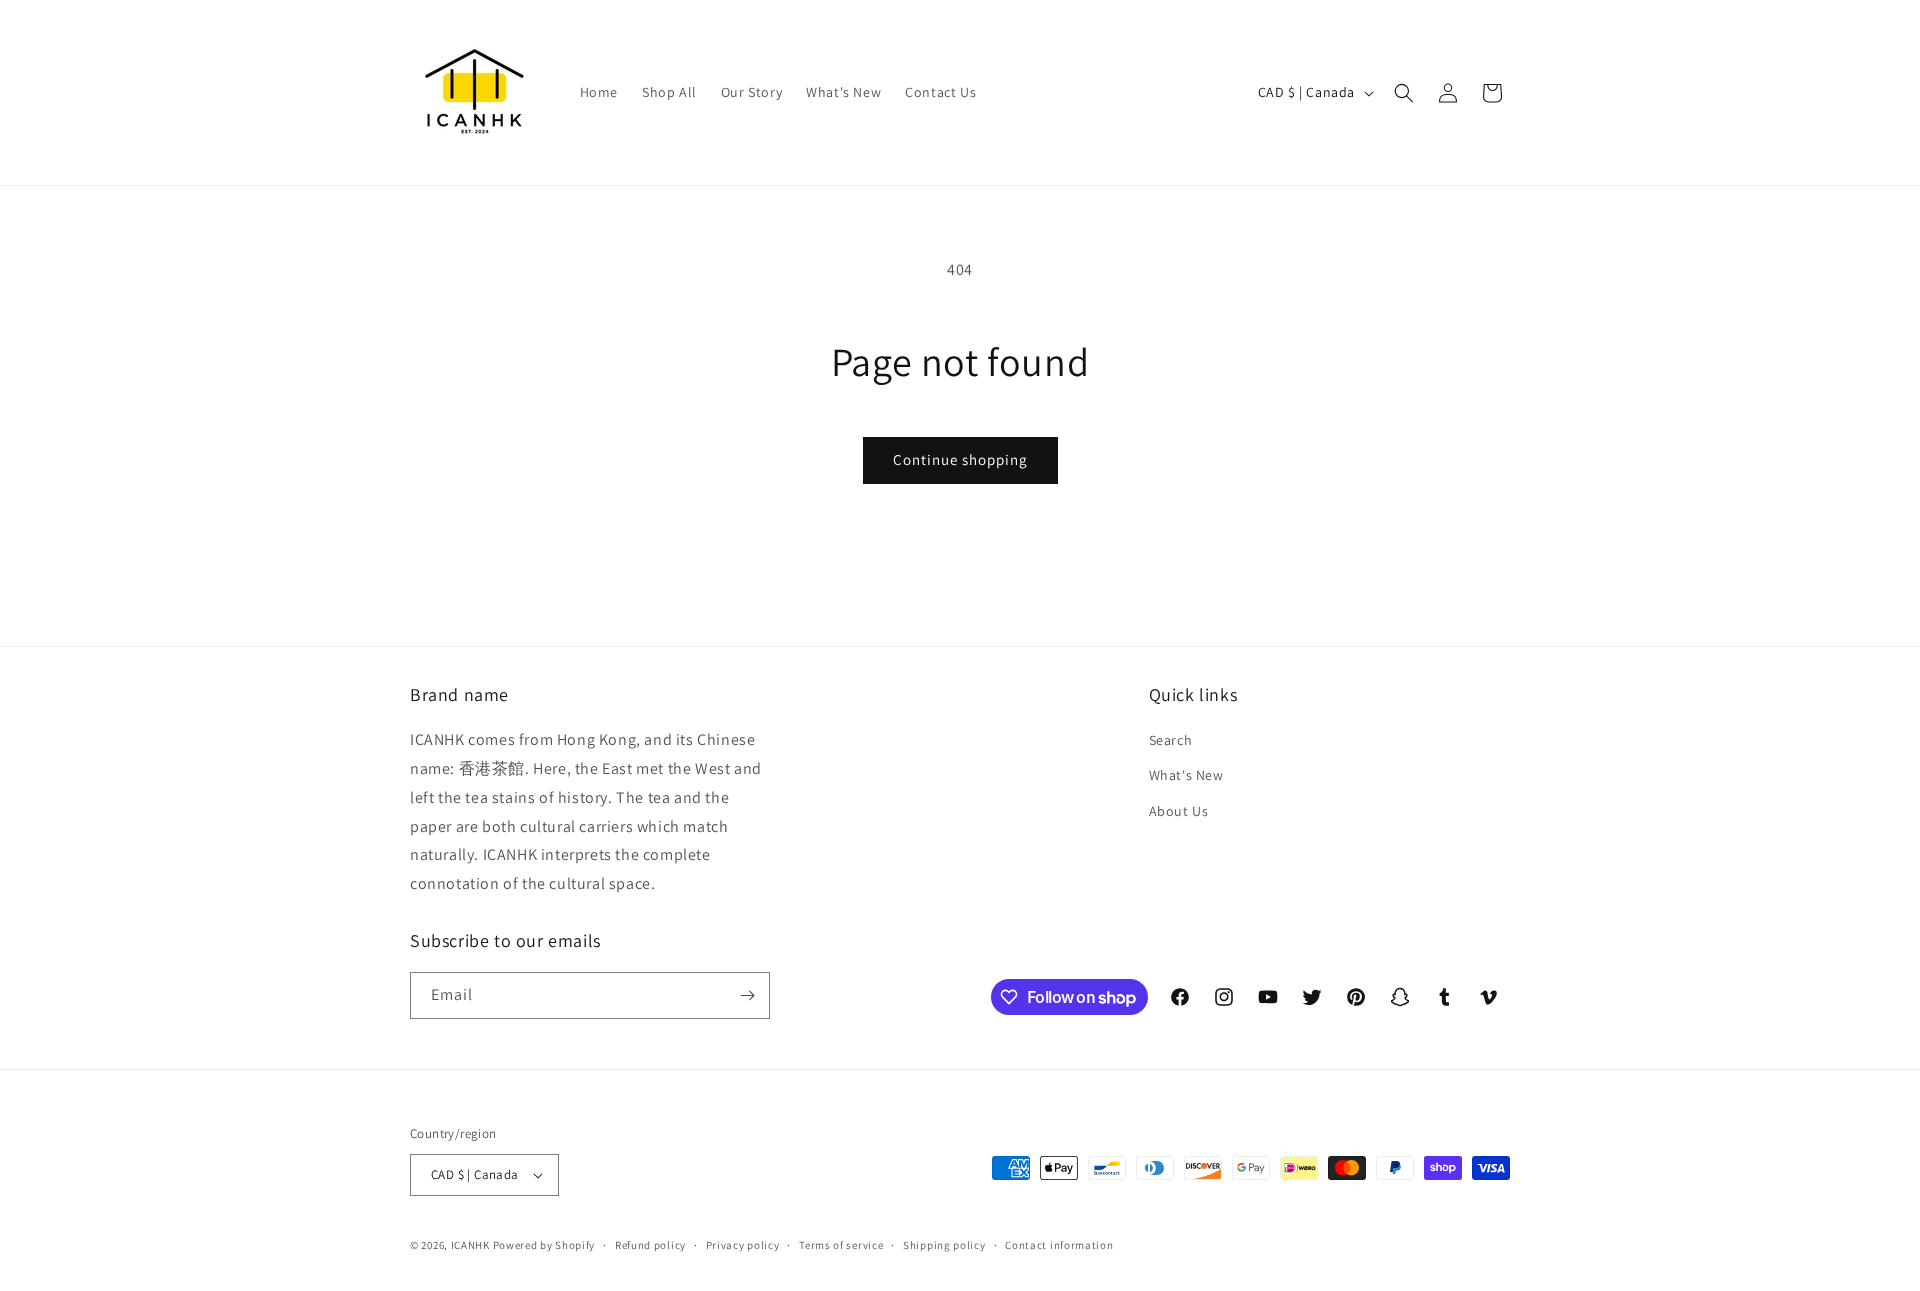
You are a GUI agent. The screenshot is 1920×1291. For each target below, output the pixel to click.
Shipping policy (944, 1245)
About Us (1179, 811)
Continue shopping (960, 459)
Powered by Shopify (544, 1245)
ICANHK (470, 1245)
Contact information (1059, 1245)
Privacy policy (743, 1245)
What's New (1186, 775)
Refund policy (650, 1245)
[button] (1404, 93)
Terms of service (841, 1245)
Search (1171, 740)
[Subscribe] (747, 995)
